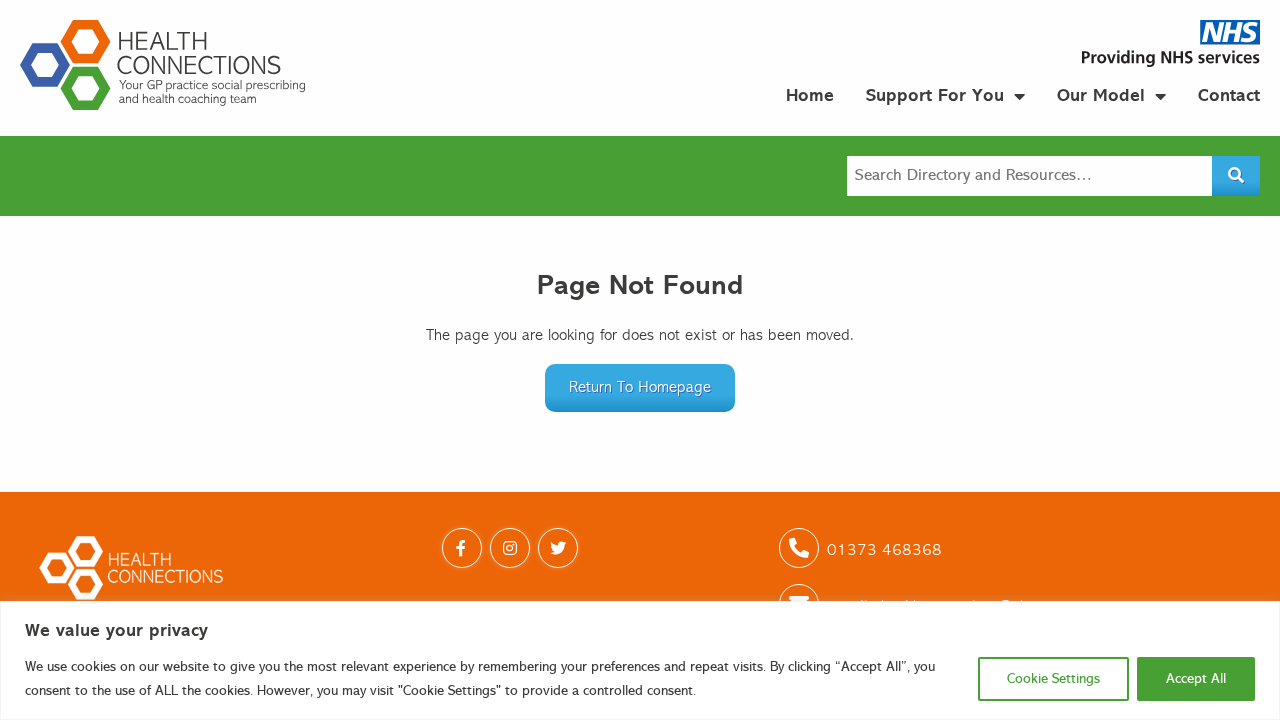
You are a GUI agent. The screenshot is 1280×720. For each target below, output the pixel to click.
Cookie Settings (1053, 679)
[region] (640, 660)
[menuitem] (810, 95)
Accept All (1196, 679)
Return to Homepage (640, 388)
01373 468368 (884, 551)
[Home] (162, 65)
